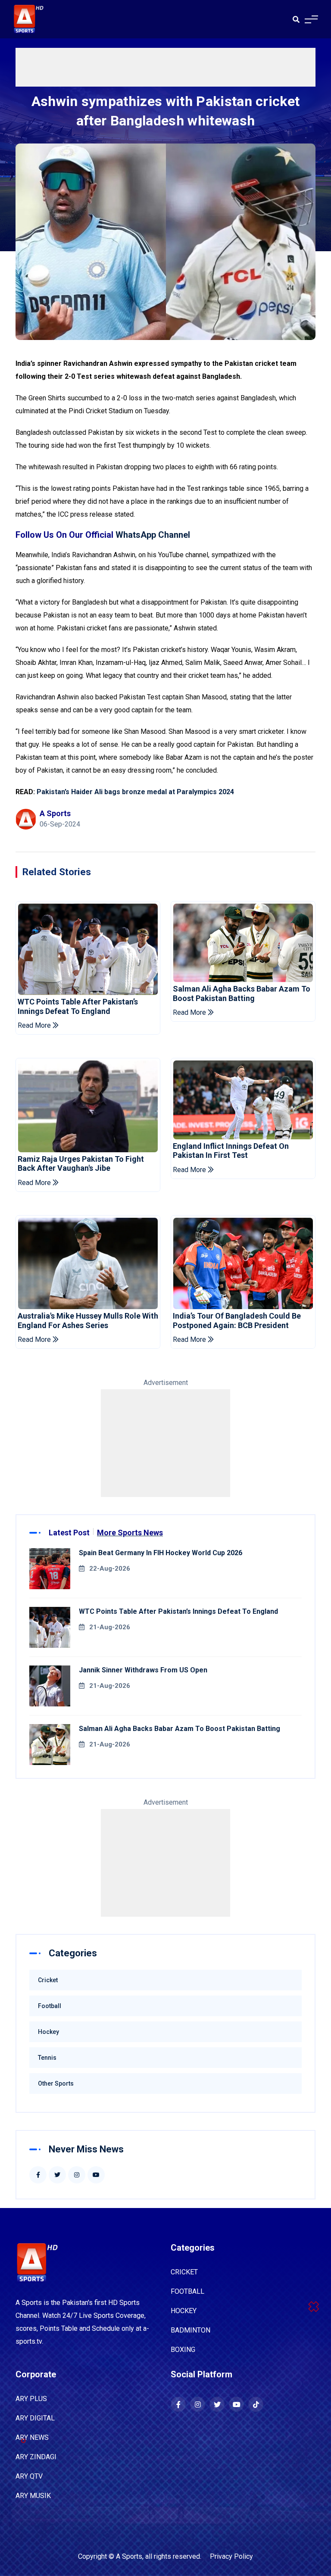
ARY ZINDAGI (36, 2457)
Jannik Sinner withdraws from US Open (143, 1670)
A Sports (129, 2556)
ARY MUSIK (33, 2496)
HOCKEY (184, 2311)
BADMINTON (190, 2330)
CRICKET (184, 2272)
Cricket (48, 1980)
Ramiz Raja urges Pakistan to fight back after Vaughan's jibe (81, 1164)
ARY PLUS (31, 2399)
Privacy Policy (231, 2556)
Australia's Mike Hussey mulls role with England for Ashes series (88, 1321)
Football (50, 2006)
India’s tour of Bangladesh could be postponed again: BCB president (237, 1321)
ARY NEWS (32, 2437)
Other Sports (56, 2083)
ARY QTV (29, 2476)
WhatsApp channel (153, 535)
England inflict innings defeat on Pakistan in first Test (231, 1151)
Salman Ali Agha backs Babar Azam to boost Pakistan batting (242, 993)
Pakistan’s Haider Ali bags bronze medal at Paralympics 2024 (135, 792)
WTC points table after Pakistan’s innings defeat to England (78, 1006)
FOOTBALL (187, 2291)
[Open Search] (296, 19)
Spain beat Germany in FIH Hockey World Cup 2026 (161, 1553)
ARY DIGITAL (35, 2418)
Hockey (48, 2032)
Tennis (47, 2058)
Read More (35, 1025)
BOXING (183, 2350)
